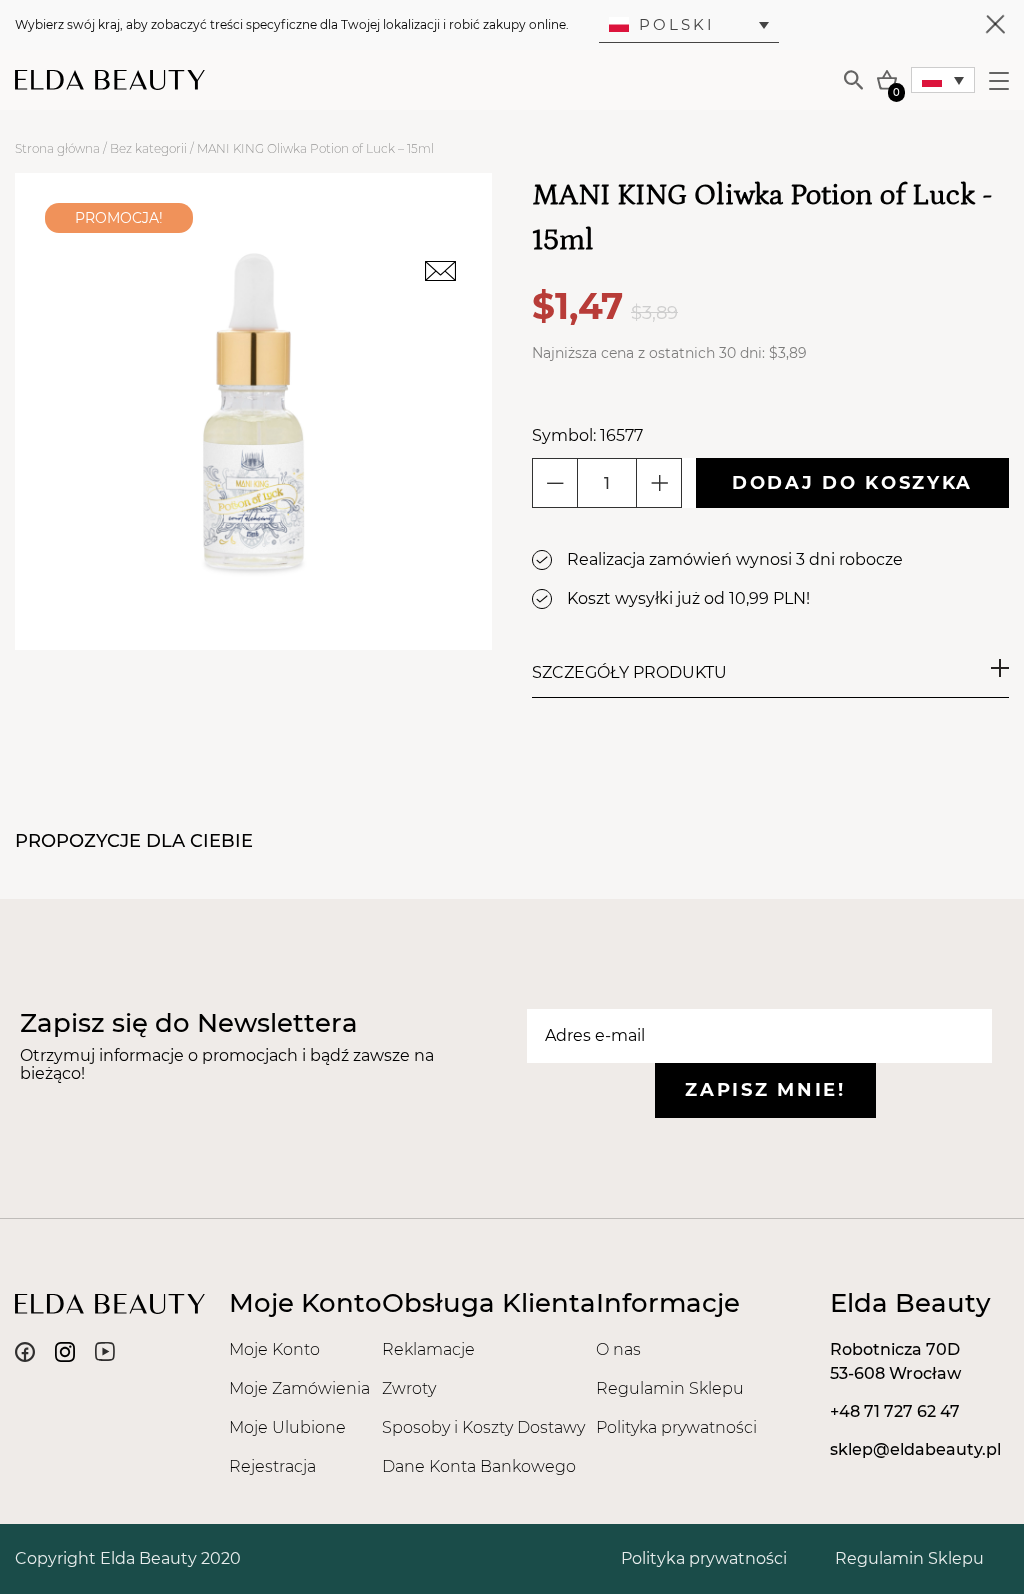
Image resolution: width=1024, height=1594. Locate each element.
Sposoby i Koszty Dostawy (483, 1427)
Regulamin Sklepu (670, 1388)
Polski (677, 24)
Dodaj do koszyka (852, 483)
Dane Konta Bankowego (479, 1466)
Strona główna (57, 148)
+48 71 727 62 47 (895, 1411)
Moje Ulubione (287, 1427)
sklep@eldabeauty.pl (915, 1449)
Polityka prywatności (676, 1427)
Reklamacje (428, 1349)
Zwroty (409, 1388)
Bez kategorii (148, 148)
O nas (618, 1349)
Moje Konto (274, 1349)
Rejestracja (272, 1466)
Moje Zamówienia (299, 1388)
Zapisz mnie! (765, 1090)
